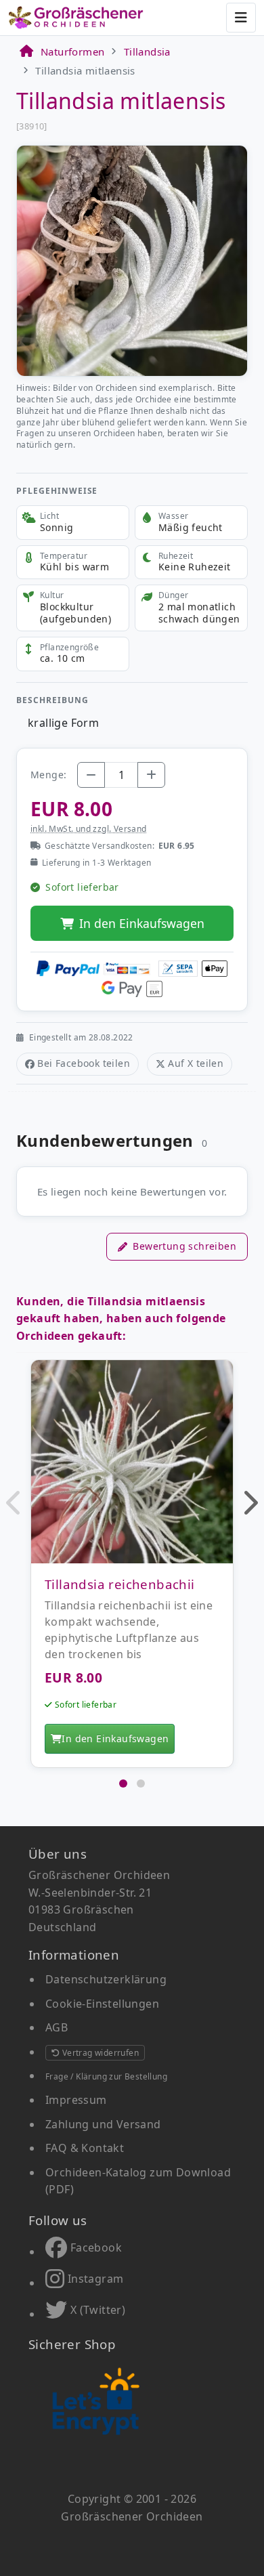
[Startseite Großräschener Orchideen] (76, 18)
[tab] (123, 1783)
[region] (132, 1567)
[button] (15, 1502)
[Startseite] (26, 51)
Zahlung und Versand (103, 2124)
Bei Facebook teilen (84, 1063)
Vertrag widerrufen (99, 2053)
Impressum (76, 2100)
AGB (57, 2027)
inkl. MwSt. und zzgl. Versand (89, 829)
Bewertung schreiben (184, 1246)
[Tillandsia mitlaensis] (132, 259)
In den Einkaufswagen (142, 923)
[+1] (151, 775)
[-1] (91, 775)
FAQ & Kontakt (85, 2148)
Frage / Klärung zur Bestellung (106, 2076)
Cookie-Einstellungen (102, 2004)
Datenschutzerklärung (106, 1979)
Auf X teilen (196, 1063)
